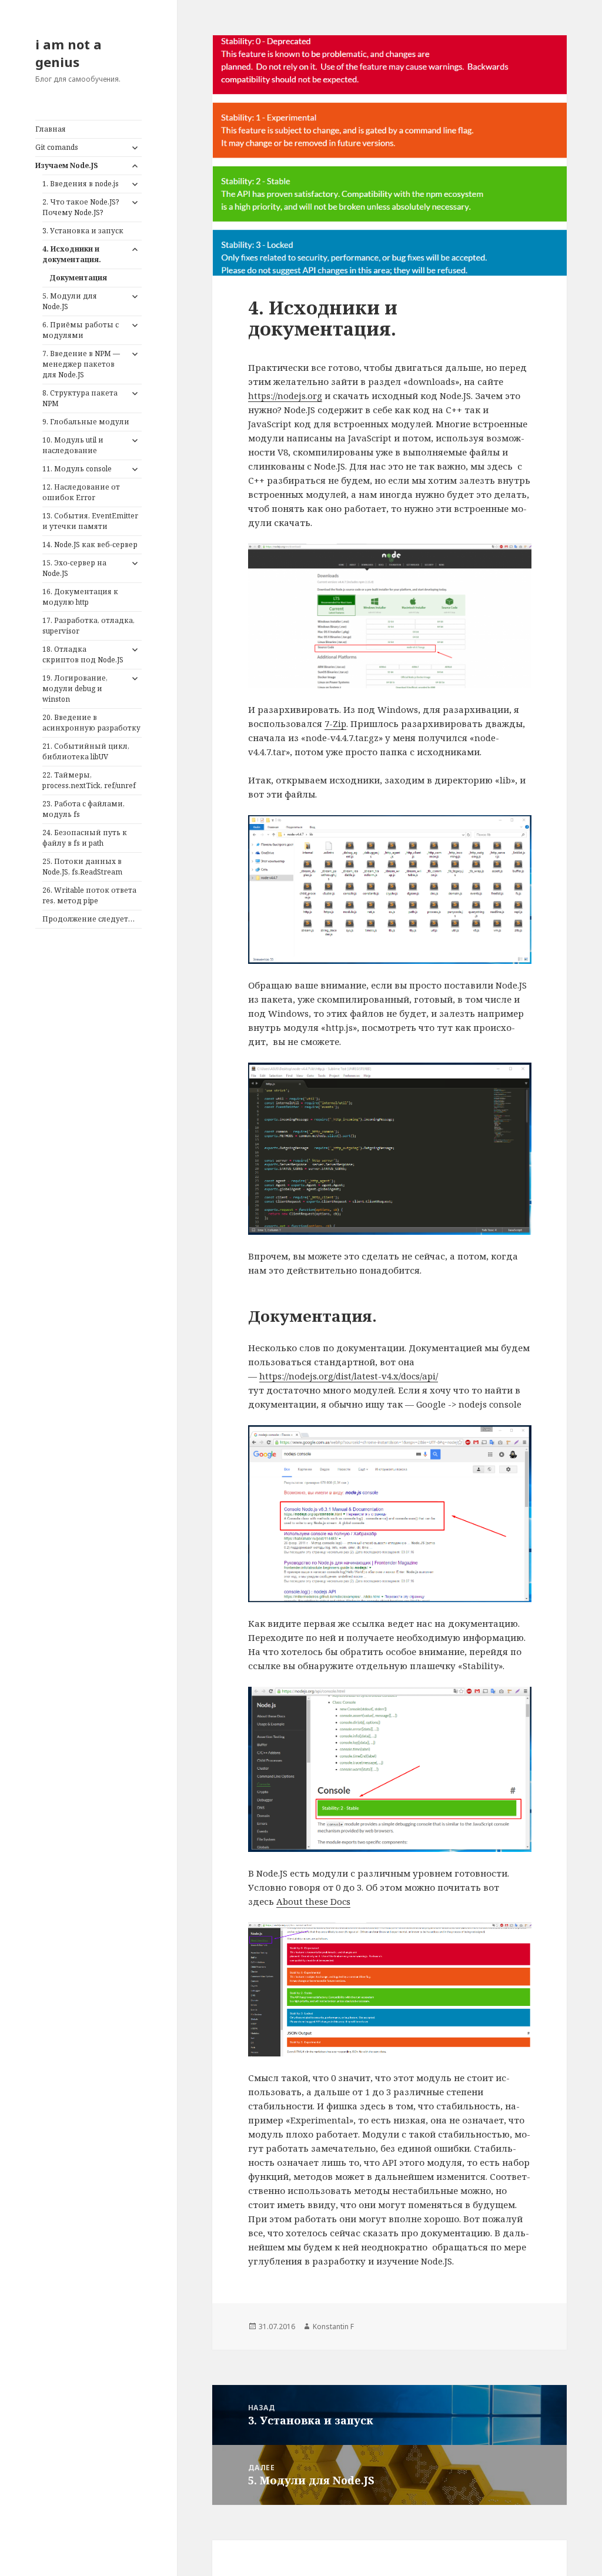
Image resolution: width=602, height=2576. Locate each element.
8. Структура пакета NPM (80, 398)
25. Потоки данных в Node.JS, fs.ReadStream (82, 867)
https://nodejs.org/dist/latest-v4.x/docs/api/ (349, 1376)
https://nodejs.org (285, 396)
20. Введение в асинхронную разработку (91, 723)
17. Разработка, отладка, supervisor (88, 626)
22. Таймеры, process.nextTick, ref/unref (89, 780)
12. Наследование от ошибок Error (81, 492)
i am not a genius (68, 53)
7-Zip (335, 723)
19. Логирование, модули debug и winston (75, 689)
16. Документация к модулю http (80, 597)
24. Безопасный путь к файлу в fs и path (85, 838)
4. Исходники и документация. (72, 254)
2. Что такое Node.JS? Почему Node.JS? (81, 207)
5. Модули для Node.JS (70, 301)
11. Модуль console (77, 469)
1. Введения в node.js (81, 184)
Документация (78, 278)
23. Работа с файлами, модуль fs (83, 809)
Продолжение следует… (88, 919)
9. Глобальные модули (86, 422)
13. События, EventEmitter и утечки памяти (90, 521)
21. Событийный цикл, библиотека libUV (86, 751)
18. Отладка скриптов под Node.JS (83, 654)
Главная (51, 129)
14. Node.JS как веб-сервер (90, 545)
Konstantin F (333, 2327)
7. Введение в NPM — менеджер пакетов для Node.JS (81, 364)
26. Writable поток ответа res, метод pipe (89, 895)
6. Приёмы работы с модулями (81, 330)
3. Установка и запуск (83, 231)
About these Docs (313, 1901)
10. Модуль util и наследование (73, 445)
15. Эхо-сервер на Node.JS (74, 568)
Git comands (57, 147)
